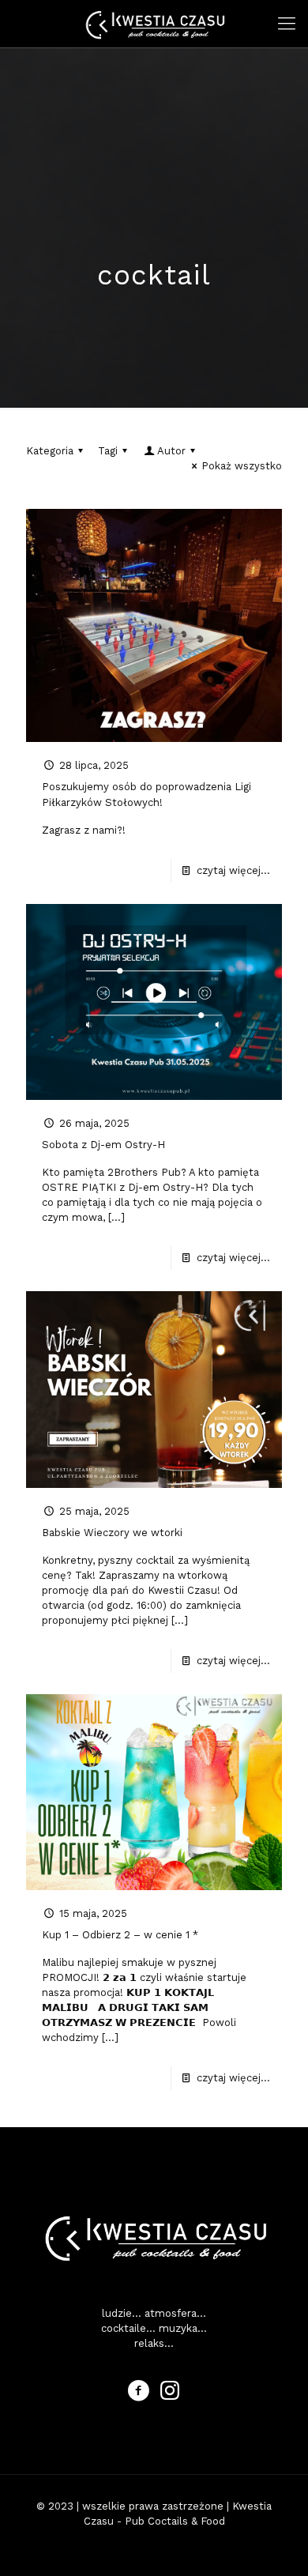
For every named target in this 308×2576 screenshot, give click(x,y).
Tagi (108, 451)
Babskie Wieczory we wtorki (112, 1533)
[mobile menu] (287, 24)
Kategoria (50, 451)
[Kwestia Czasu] (154, 24)
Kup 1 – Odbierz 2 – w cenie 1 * (120, 1935)
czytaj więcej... (233, 870)
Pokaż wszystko (242, 466)
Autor (171, 451)
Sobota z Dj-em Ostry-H (103, 1145)
